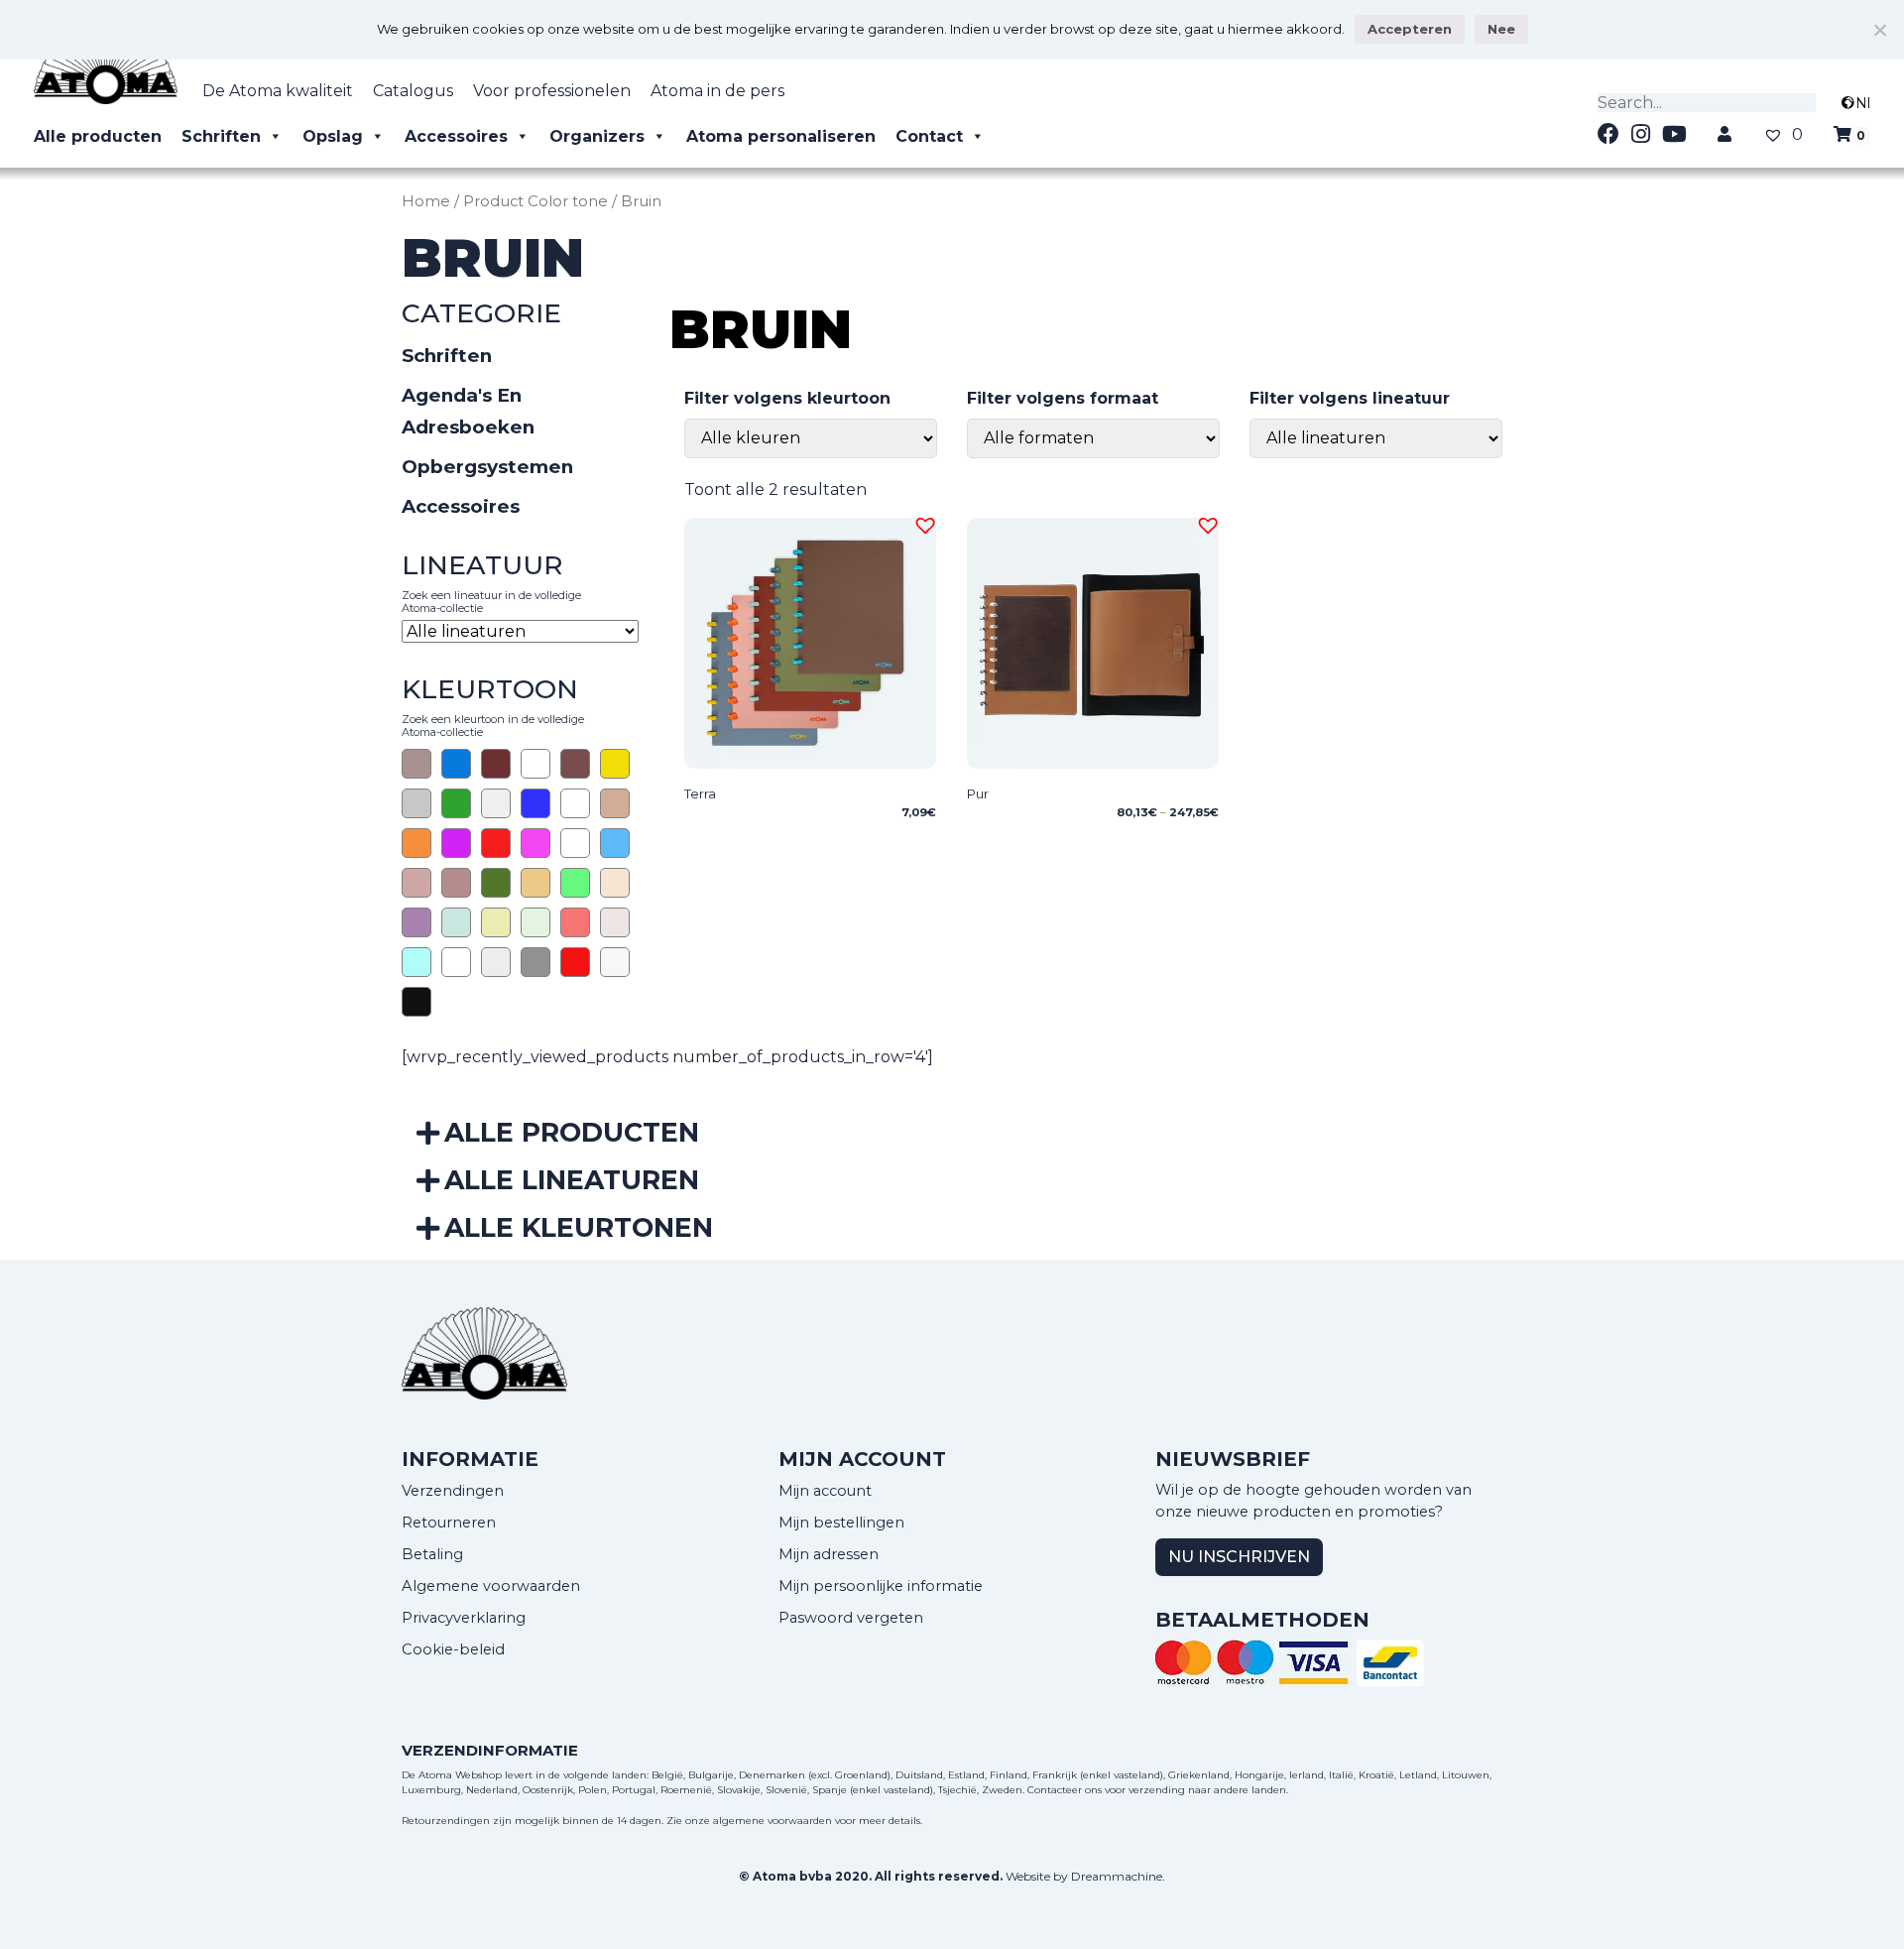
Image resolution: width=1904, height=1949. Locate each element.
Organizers (597, 136)
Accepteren (1410, 29)
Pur (978, 793)
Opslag (333, 136)
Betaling (432, 1554)
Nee (1501, 29)
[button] (922, 523)
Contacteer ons (1065, 1790)
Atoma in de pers (717, 91)
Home (426, 201)
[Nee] (1879, 30)
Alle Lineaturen (572, 1180)
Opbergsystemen (487, 467)
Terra (700, 793)
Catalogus (413, 91)
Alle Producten (572, 1132)
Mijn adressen (829, 1554)
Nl (1863, 103)
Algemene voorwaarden (491, 1586)
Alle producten (98, 136)
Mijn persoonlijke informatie (881, 1586)
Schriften (221, 136)
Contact (929, 136)
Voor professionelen (552, 91)
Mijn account (825, 1491)
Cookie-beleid (453, 1649)
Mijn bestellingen (841, 1523)
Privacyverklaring (464, 1618)
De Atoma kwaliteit (278, 91)
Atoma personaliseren (781, 136)
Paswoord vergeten (851, 1618)
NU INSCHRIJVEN (1239, 1557)
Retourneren (449, 1523)
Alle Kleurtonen (579, 1227)
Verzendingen (453, 1491)
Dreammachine (1117, 1876)
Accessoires (456, 136)
